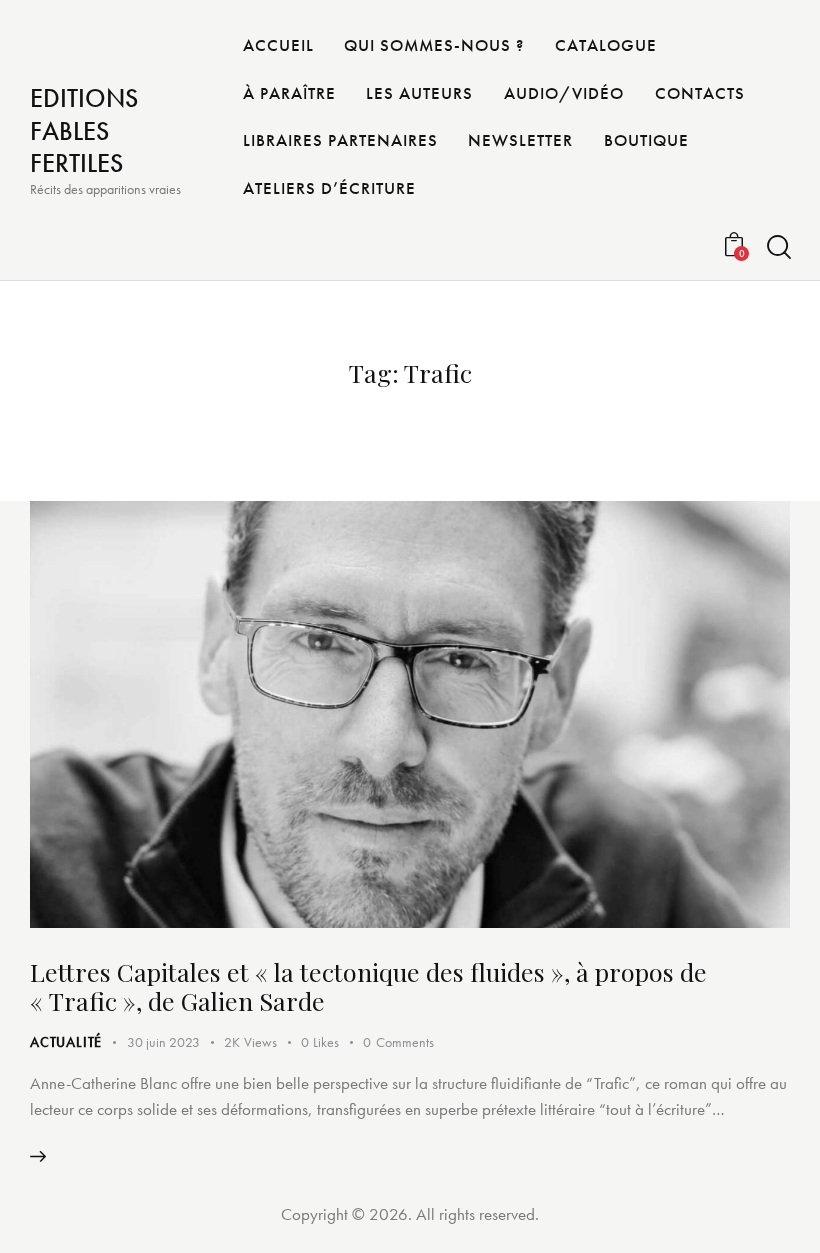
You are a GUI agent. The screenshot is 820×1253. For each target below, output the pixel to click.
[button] (332, 1042)
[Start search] (777, 247)
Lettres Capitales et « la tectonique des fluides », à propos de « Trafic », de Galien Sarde (368, 986)
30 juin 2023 (163, 1042)
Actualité (66, 1042)
